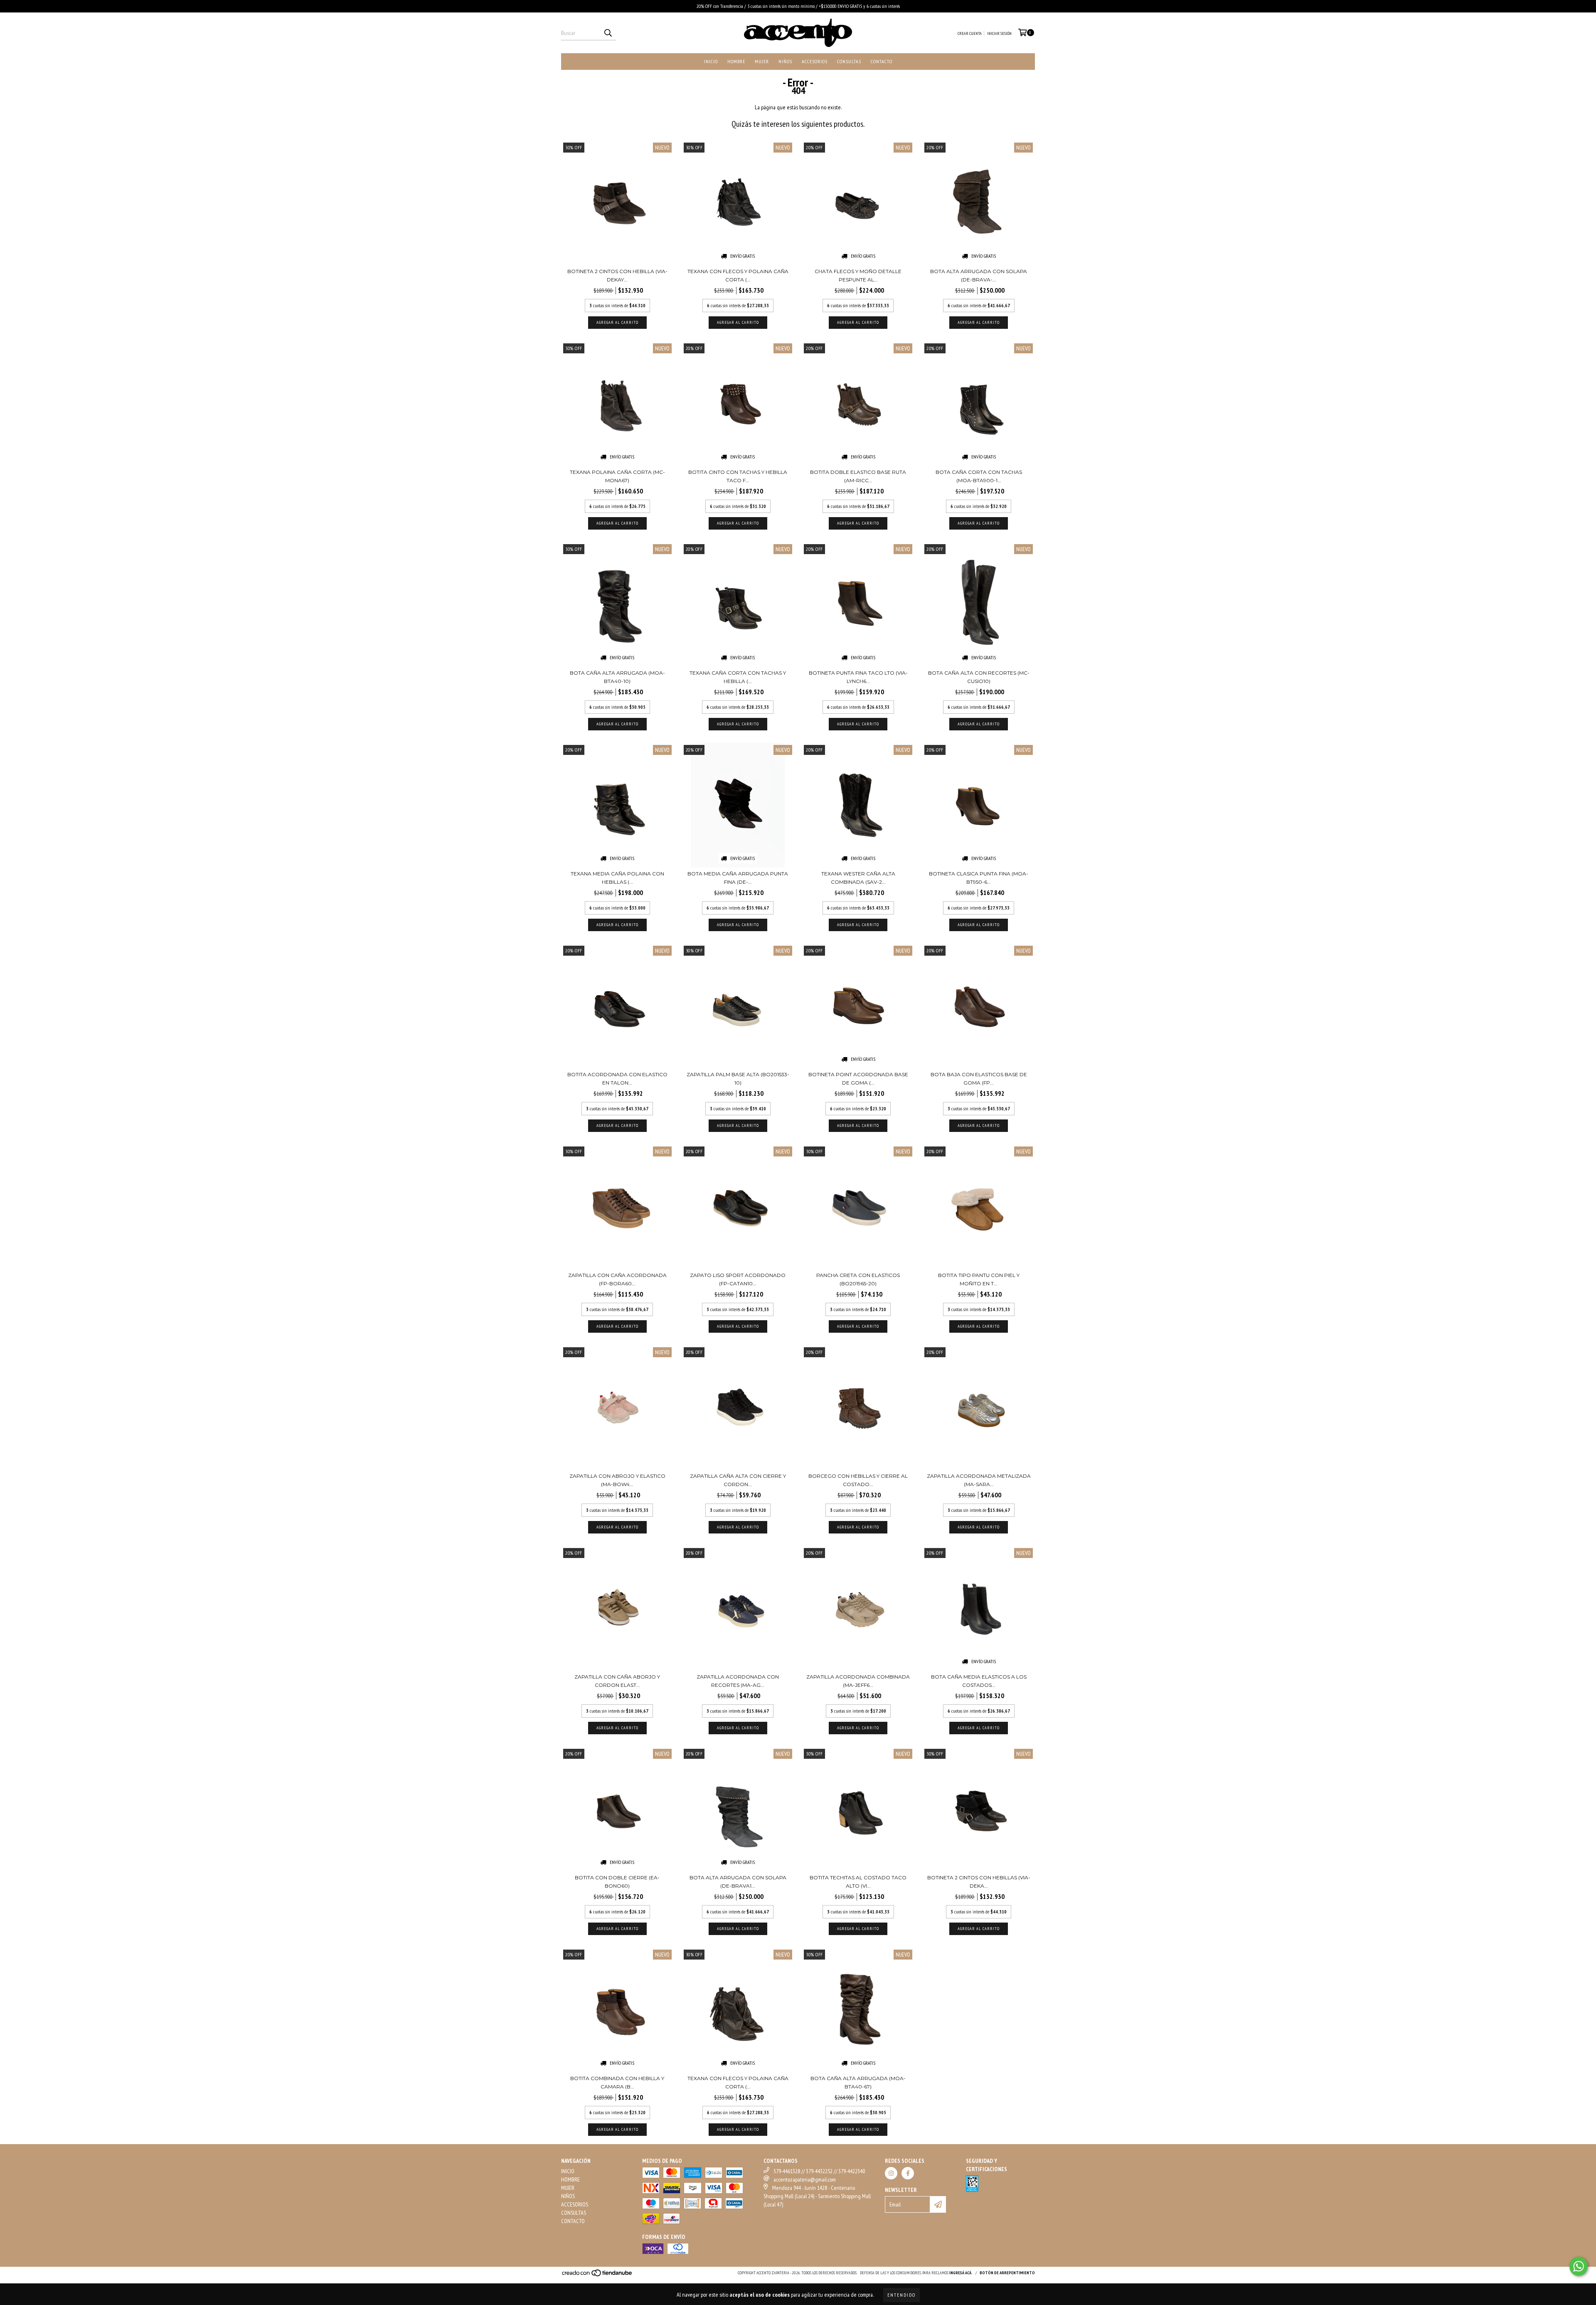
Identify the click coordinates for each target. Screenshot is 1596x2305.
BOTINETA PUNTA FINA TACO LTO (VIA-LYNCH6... (858, 677)
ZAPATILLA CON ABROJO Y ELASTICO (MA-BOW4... (617, 1480)
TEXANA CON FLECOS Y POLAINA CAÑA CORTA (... (738, 275)
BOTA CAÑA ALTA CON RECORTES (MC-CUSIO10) (979, 677)
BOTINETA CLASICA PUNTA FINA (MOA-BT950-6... (979, 878)
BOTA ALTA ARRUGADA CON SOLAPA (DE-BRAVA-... (979, 275)
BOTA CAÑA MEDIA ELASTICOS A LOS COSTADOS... (979, 1681)
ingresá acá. (961, 2273)
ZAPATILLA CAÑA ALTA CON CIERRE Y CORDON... (738, 1480)
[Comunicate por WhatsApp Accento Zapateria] (1579, 2266)
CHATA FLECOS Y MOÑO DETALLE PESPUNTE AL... (858, 275)
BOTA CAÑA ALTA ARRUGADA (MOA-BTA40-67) (858, 2082)
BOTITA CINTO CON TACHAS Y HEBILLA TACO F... (738, 476)
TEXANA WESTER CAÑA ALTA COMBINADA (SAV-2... (858, 878)
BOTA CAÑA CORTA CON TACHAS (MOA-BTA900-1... (979, 476)
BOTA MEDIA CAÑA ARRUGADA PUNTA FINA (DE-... (738, 878)
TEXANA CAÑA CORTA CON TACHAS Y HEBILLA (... (738, 677)
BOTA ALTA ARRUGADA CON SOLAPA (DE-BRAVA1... (738, 1882)
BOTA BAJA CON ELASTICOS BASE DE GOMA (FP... (979, 1079)
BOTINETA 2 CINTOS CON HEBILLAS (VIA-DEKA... (979, 1882)
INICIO (711, 61)
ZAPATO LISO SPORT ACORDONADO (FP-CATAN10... (738, 1279)
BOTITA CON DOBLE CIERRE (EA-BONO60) (617, 1882)
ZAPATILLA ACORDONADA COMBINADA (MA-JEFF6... (858, 1681)
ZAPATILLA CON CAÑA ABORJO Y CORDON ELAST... (617, 1681)
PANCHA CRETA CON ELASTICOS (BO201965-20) (858, 1279)
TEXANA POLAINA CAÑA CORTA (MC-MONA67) (617, 476)
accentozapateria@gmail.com (805, 2179)
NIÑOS (785, 61)
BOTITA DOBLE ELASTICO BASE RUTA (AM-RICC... (858, 476)
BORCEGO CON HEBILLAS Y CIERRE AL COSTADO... (858, 1480)
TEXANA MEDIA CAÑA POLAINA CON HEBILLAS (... (617, 878)
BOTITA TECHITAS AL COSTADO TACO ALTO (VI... (858, 1882)
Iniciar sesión (999, 33)
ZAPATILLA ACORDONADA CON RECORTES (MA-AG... (738, 1681)
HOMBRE (736, 61)
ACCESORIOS (815, 61)
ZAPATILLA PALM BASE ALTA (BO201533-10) (738, 1079)
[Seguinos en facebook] (908, 2173)
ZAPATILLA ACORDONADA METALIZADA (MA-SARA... (979, 1480)
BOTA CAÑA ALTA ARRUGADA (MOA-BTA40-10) (617, 677)
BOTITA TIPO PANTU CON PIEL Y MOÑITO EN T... (979, 1279)
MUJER (762, 61)
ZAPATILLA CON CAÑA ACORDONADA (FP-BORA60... (617, 1279)
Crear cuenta (970, 33)
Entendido (901, 2295)
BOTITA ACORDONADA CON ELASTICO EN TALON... (617, 1079)
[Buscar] (608, 33)
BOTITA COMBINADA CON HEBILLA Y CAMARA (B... (617, 2082)
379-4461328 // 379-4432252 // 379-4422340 (819, 2171)
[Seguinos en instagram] (891, 2173)
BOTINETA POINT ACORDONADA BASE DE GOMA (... (858, 1079)
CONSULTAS (849, 61)
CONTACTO (882, 61)
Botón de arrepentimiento (1007, 2273)
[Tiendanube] (597, 2276)
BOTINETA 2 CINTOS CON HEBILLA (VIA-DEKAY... (617, 275)
